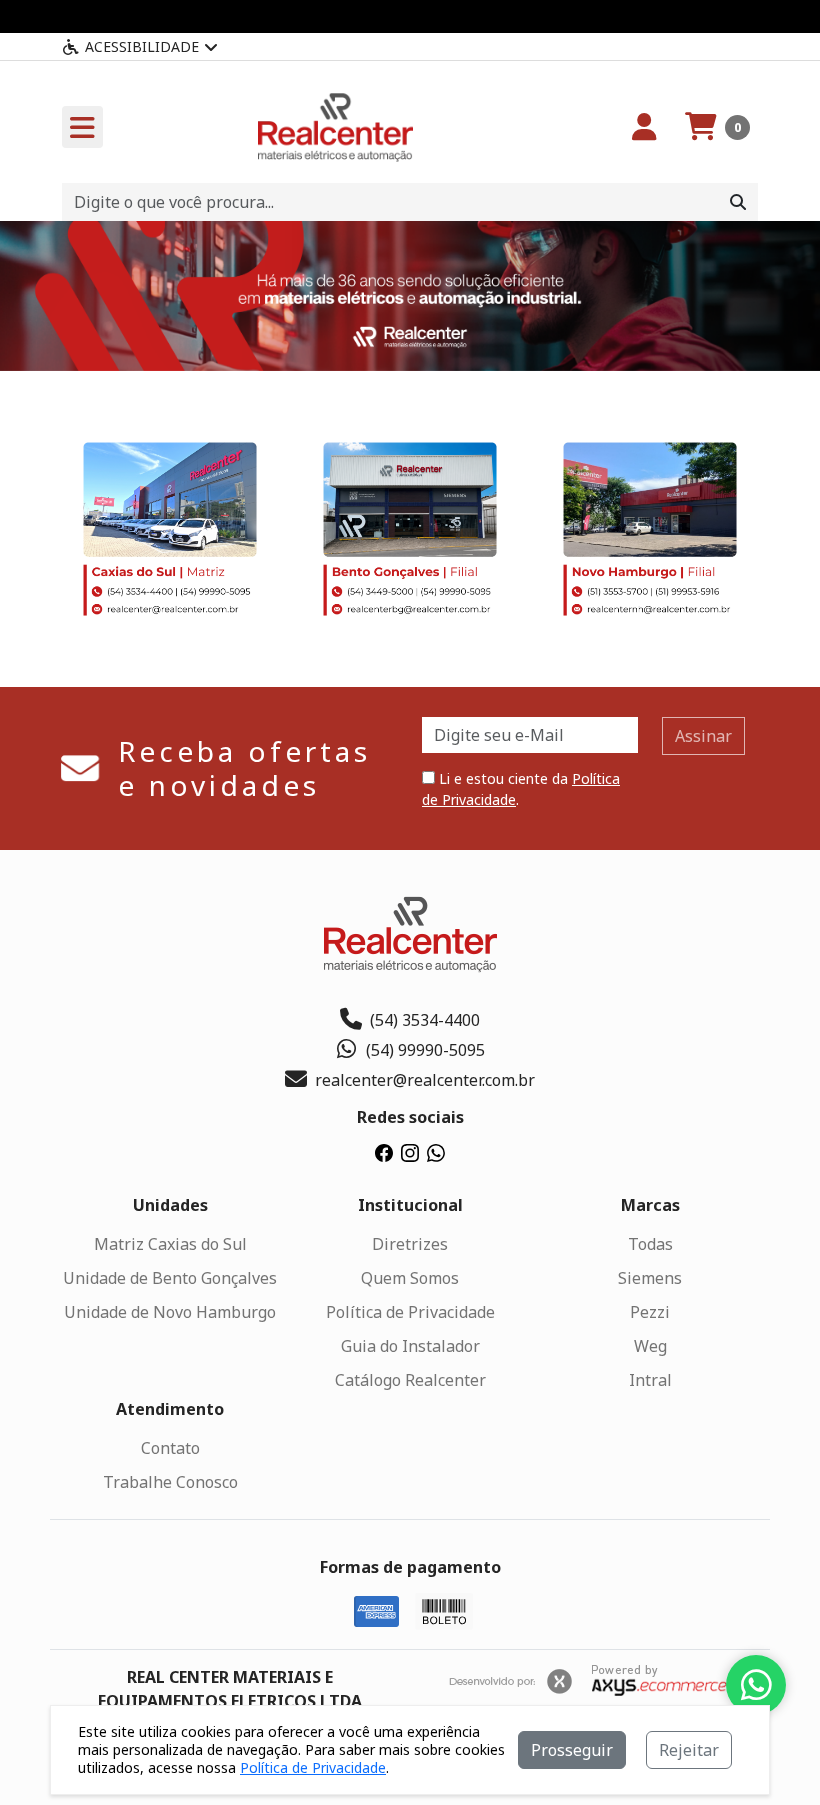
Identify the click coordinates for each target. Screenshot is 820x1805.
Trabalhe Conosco (170, 1482)
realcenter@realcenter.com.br (425, 1080)
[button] (717, 127)
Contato (170, 1448)
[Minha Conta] (644, 127)
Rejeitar (689, 1750)
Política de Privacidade (410, 1312)
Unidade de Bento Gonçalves (170, 1278)
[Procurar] (738, 202)
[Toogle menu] (82, 127)
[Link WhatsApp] (436, 1151)
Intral (650, 1380)
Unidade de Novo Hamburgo (170, 1312)
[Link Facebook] (384, 1151)
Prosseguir (572, 1750)
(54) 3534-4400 (425, 1020)
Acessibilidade (142, 46)
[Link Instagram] (410, 1151)
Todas (650, 1244)
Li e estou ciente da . (521, 789)
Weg (650, 1346)
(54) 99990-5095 (425, 1050)
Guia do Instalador (410, 1346)
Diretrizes (410, 1244)
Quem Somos (410, 1278)
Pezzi (650, 1312)
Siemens (650, 1278)
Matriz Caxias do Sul (170, 1244)
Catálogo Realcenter (410, 1380)
